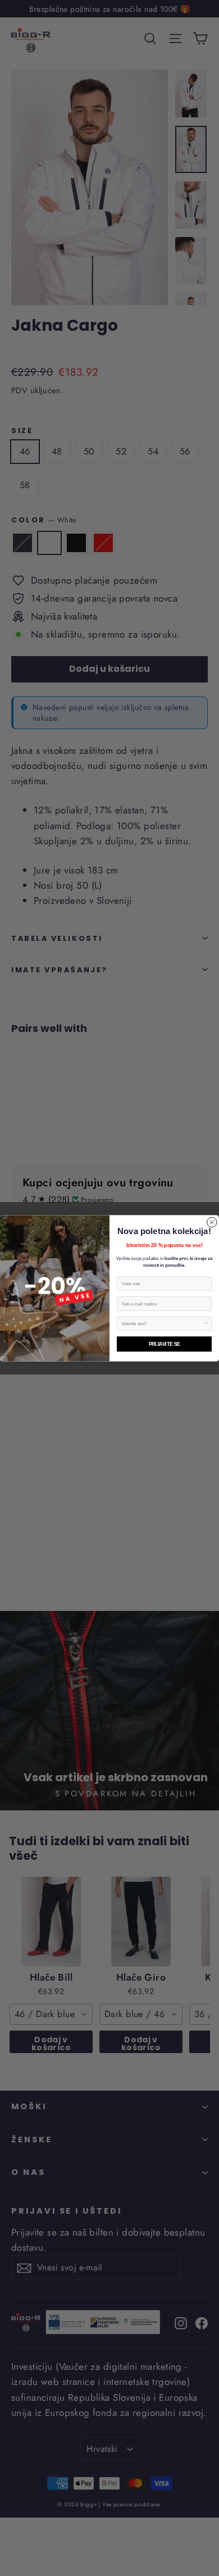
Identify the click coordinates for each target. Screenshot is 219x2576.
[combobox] (163, 1324)
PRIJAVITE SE (165, 1344)
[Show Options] (207, 1324)
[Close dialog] (212, 1222)
